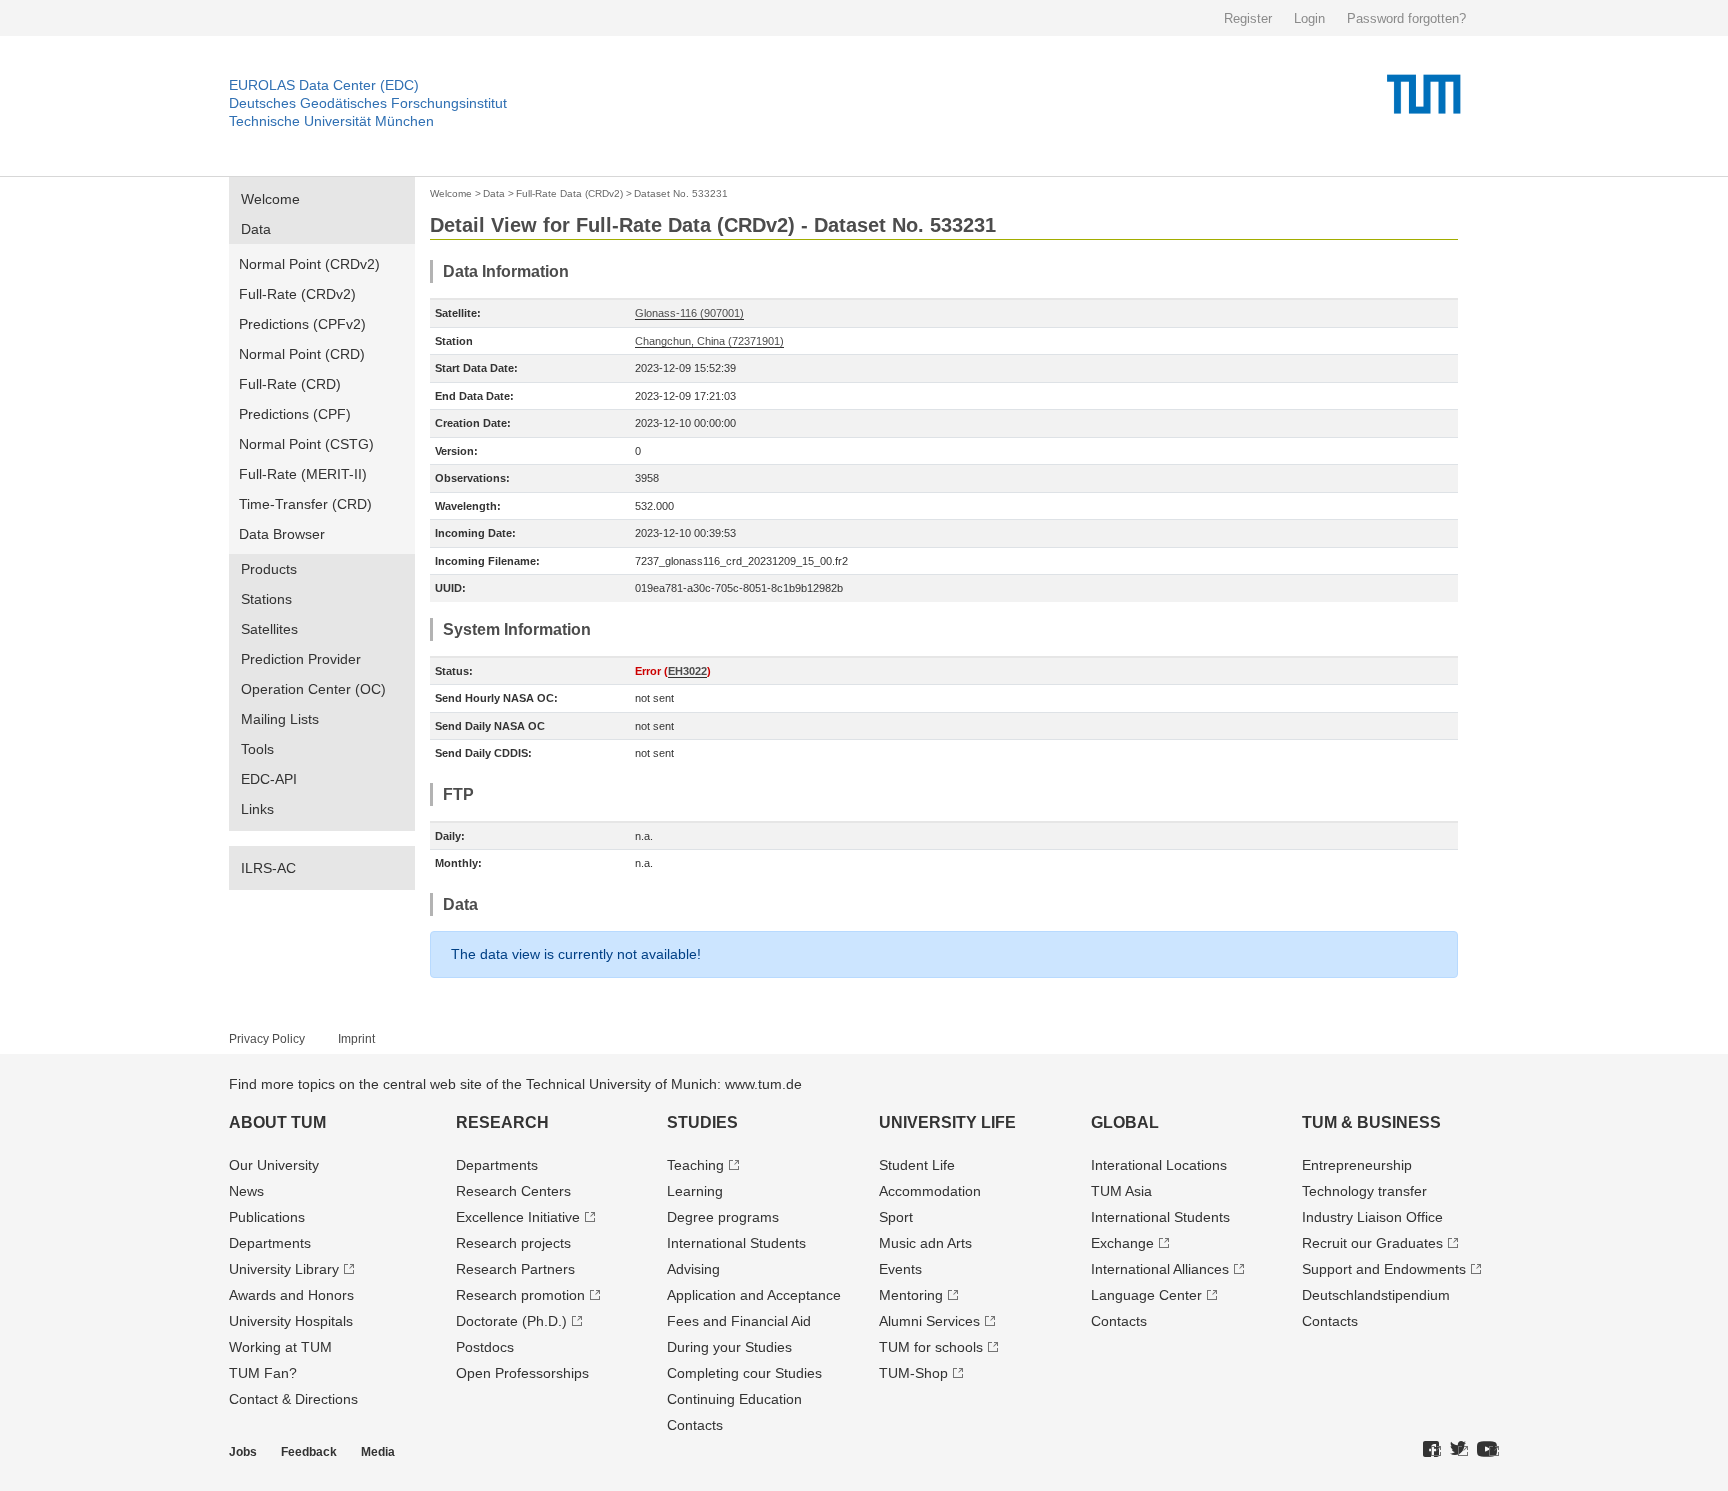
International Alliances (1160, 1269)
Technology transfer (1364, 1191)
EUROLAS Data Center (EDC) (324, 85)
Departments (270, 1243)
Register (1248, 18)
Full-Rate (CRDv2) (297, 294)
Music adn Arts (925, 1243)
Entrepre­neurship (1357, 1165)
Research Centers (513, 1191)
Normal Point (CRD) (302, 354)
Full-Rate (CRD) (290, 384)
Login (1309, 18)
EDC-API (269, 779)
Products (269, 569)
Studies (702, 1122)
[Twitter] (1459, 1450)
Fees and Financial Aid (739, 1321)
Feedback (309, 1452)
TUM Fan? (263, 1373)
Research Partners (515, 1269)
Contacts (695, 1425)
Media (378, 1452)
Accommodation (930, 1191)
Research (502, 1122)
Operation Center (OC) (313, 689)
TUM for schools (931, 1347)
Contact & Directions (293, 1399)
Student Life (917, 1165)
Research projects (513, 1243)
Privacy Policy (267, 1039)
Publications (267, 1217)
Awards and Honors (291, 1295)
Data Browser (282, 534)
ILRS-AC (268, 868)
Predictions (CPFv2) (302, 324)
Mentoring (911, 1295)
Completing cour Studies (744, 1373)
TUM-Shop (913, 1373)
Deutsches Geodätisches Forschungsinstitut (368, 103)
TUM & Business (1371, 1122)
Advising (693, 1269)
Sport (896, 1217)
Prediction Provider (301, 659)
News (246, 1191)
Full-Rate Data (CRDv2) (569, 193)
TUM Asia (1121, 1191)
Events (900, 1269)
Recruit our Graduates (1372, 1243)
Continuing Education (734, 1399)
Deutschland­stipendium (1376, 1295)
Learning (695, 1191)
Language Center (1146, 1295)
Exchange (1122, 1243)
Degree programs (723, 1217)
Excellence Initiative (518, 1217)
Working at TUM (280, 1347)
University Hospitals (291, 1321)
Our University (274, 1165)
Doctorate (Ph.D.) (511, 1321)
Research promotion (520, 1295)
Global (1125, 1122)
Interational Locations (1159, 1165)
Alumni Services (929, 1321)
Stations (266, 599)
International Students (736, 1243)
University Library (284, 1269)
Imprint (356, 1039)
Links (257, 809)
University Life (947, 1122)
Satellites (269, 629)
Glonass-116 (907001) (689, 313)
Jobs (243, 1452)
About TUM (277, 1122)
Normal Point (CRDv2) (309, 264)
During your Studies (729, 1347)
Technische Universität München (331, 121)
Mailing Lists (280, 719)
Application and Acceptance (754, 1295)
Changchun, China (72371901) (709, 341)
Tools (257, 749)
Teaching (695, 1165)
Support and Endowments (1384, 1269)
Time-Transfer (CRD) (305, 504)
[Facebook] (1432, 1450)
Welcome (270, 199)
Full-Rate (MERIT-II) (303, 474)
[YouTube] (1488, 1450)
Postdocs (485, 1347)
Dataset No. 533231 (681, 193)
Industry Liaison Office (1372, 1217)
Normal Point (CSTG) (306, 444)
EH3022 (687, 671)
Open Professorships (522, 1373)
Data (256, 229)
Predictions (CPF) (295, 414)
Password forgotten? (1406, 18)
